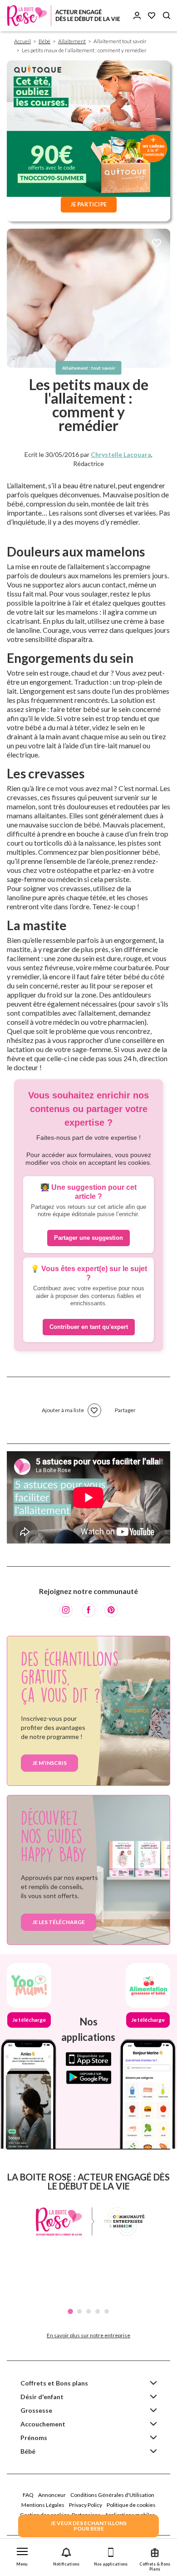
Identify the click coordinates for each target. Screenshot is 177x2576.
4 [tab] (98, 2311)
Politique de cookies (131, 2505)
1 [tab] (70, 2311)
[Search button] (167, 16)
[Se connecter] (137, 16)
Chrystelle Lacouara (121, 454)
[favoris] (157, 244)
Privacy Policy (86, 2505)
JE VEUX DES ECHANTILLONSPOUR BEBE (88, 2526)
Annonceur (52, 2495)
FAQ (28, 2495)
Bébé (44, 41)
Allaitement (72, 41)
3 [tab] (88, 2311)
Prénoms (34, 2438)
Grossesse (36, 2410)
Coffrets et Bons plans (54, 2383)
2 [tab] (79, 2311)
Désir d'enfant (42, 2397)
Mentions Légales (43, 2505)
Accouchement (43, 2424)
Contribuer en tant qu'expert (89, 1327)
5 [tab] (107, 2311)
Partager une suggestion (88, 1238)
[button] (22, 2555)
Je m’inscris (49, 1763)
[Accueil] (64, 16)
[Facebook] (88, 1610)
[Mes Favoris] (152, 16)
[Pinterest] (111, 1610)
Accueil (22, 41)
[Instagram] (66, 1610)
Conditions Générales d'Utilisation (112, 2495)
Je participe (88, 204)
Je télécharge (29, 2020)
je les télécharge (59, 1922)
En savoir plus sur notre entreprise (88, 2335)
